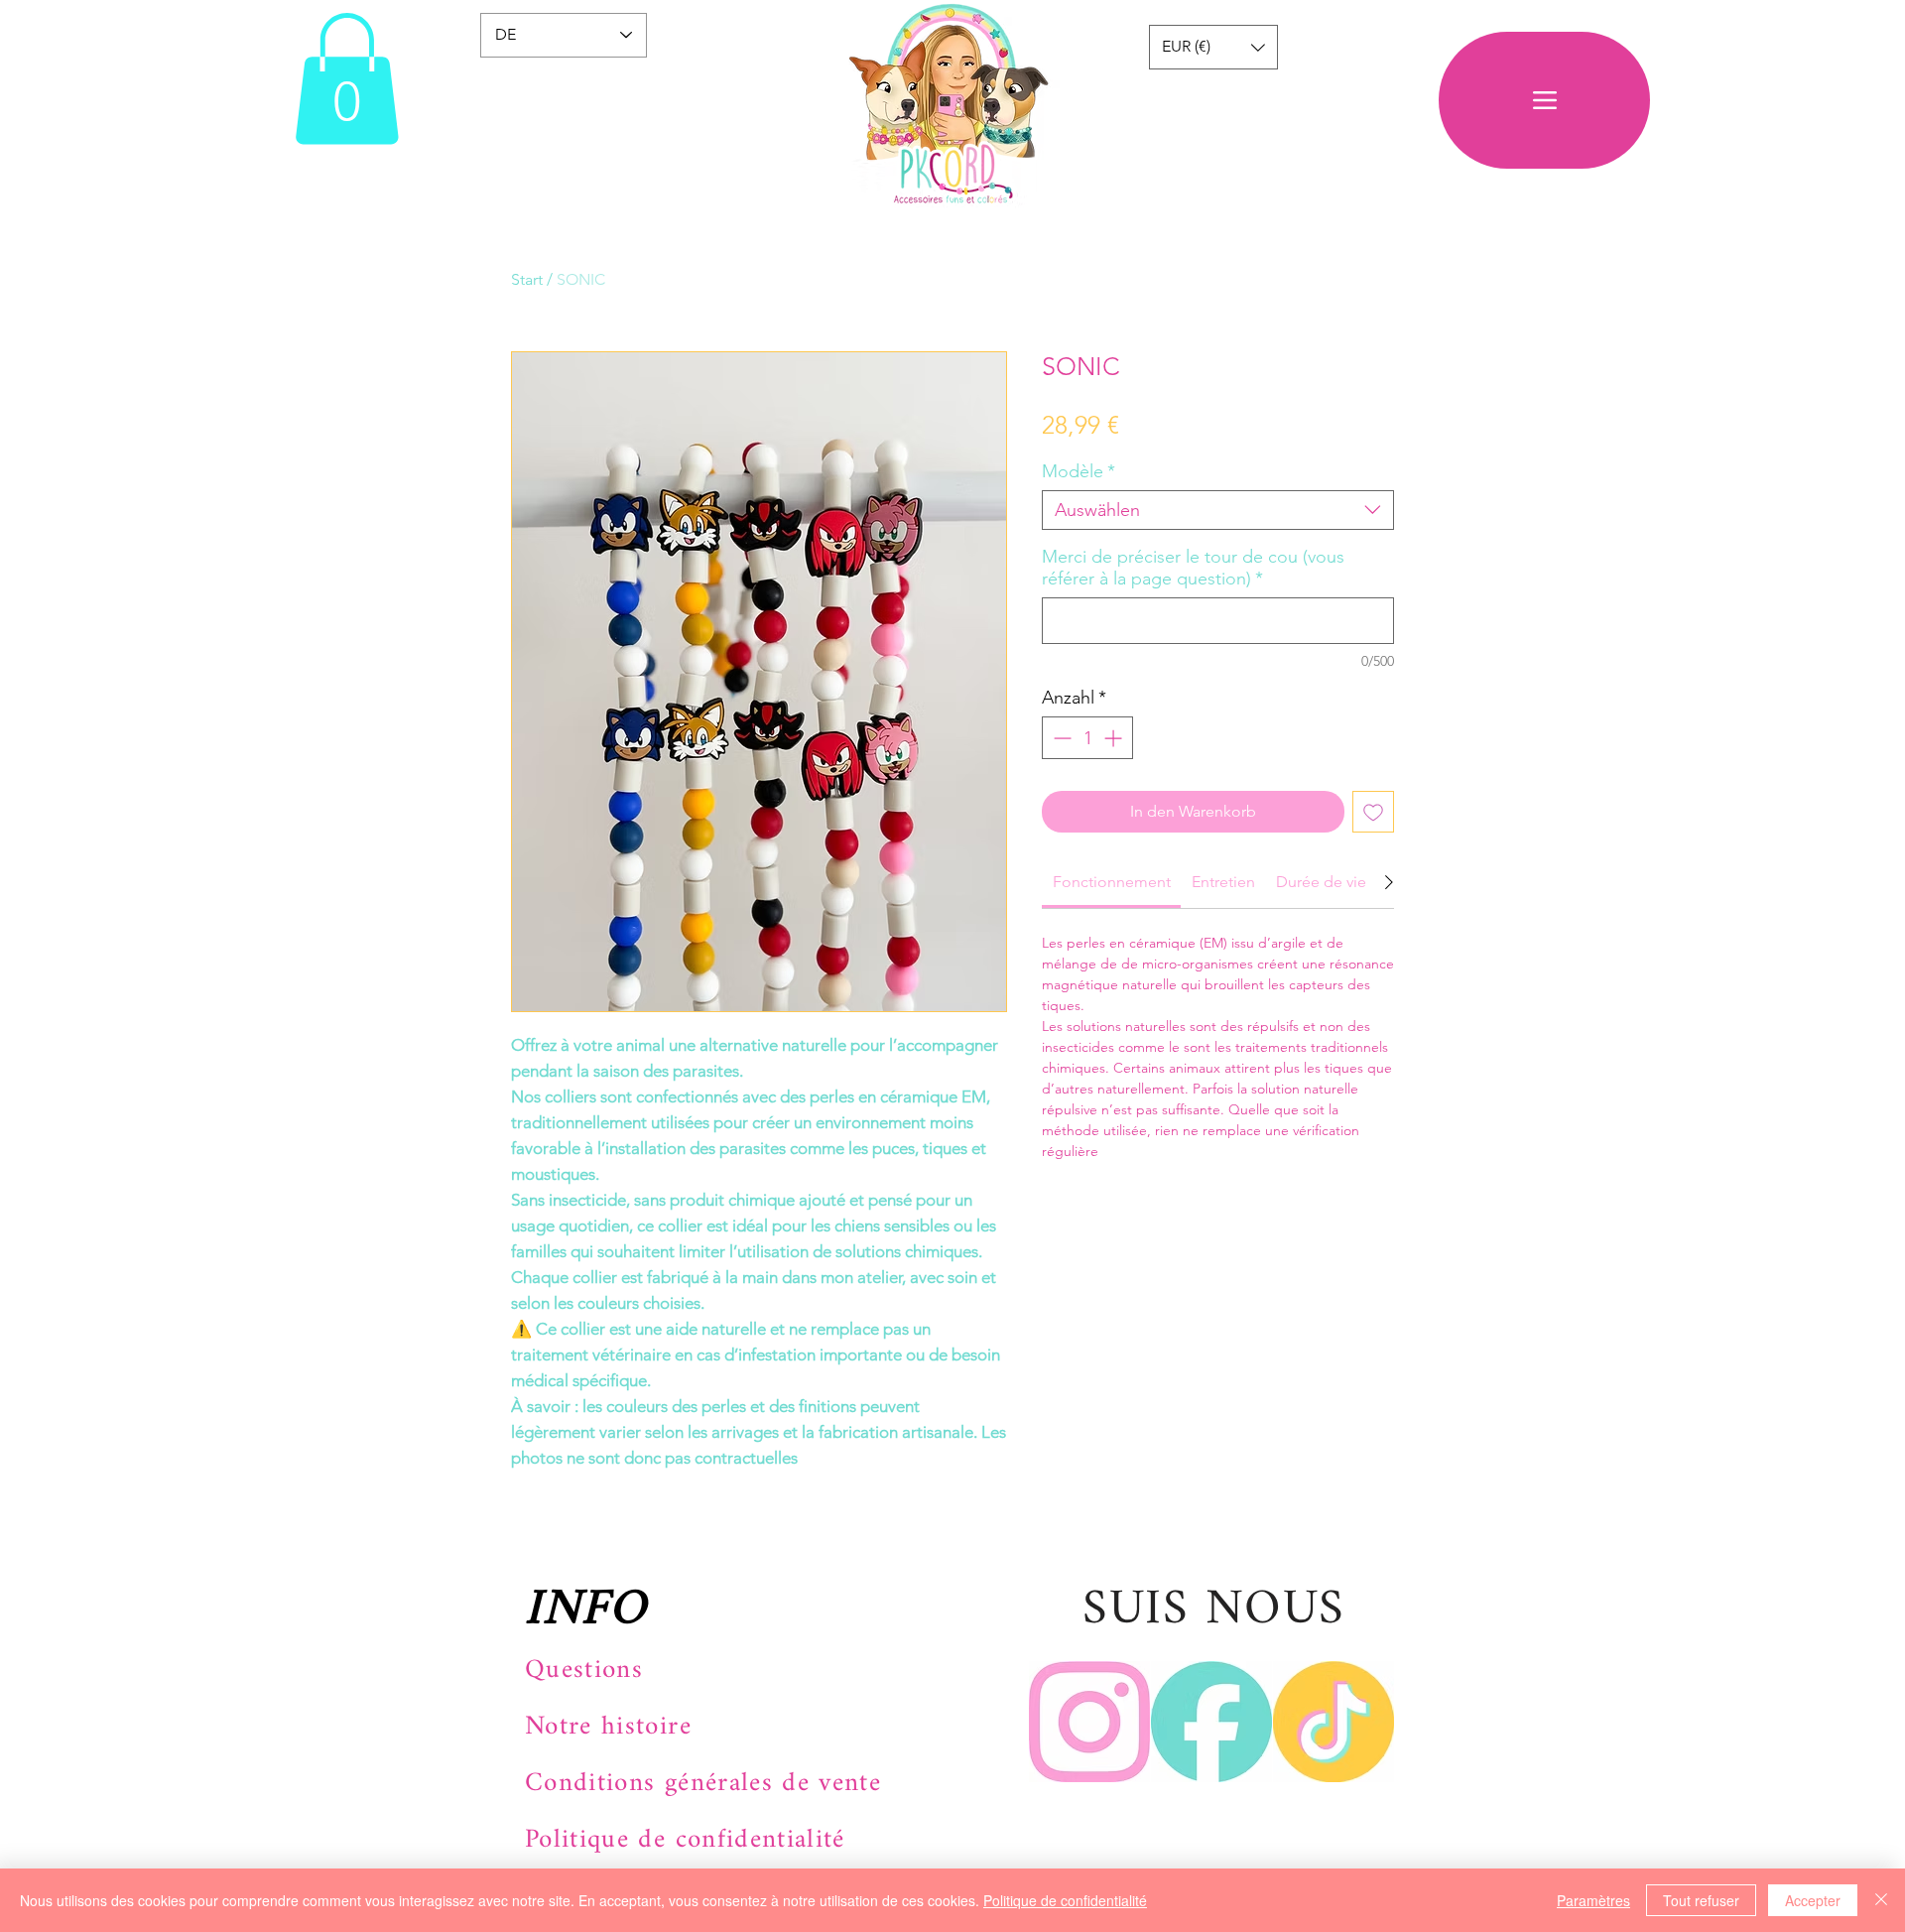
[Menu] (1544, 100)
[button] (347, 79)
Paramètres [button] (1593, 1900)
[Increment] (1115, 738)
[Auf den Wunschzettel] (1373, 812)
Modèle (1079, 471)
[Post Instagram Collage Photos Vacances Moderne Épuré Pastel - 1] (1333, 1722)
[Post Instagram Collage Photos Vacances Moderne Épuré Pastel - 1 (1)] (1089, 1722)
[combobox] (1218, 510)
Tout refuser (1701, 1900)
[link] (1112, 882)
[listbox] (1213, 47)
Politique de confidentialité (1065, 1900)
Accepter (1813, 1900)
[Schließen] (1881, 1900)
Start (527, 279)
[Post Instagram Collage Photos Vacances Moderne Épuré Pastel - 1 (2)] (1211, 1722)
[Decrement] (1060, 738)
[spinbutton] (1087, 738)
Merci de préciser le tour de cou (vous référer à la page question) (1193, 568)
